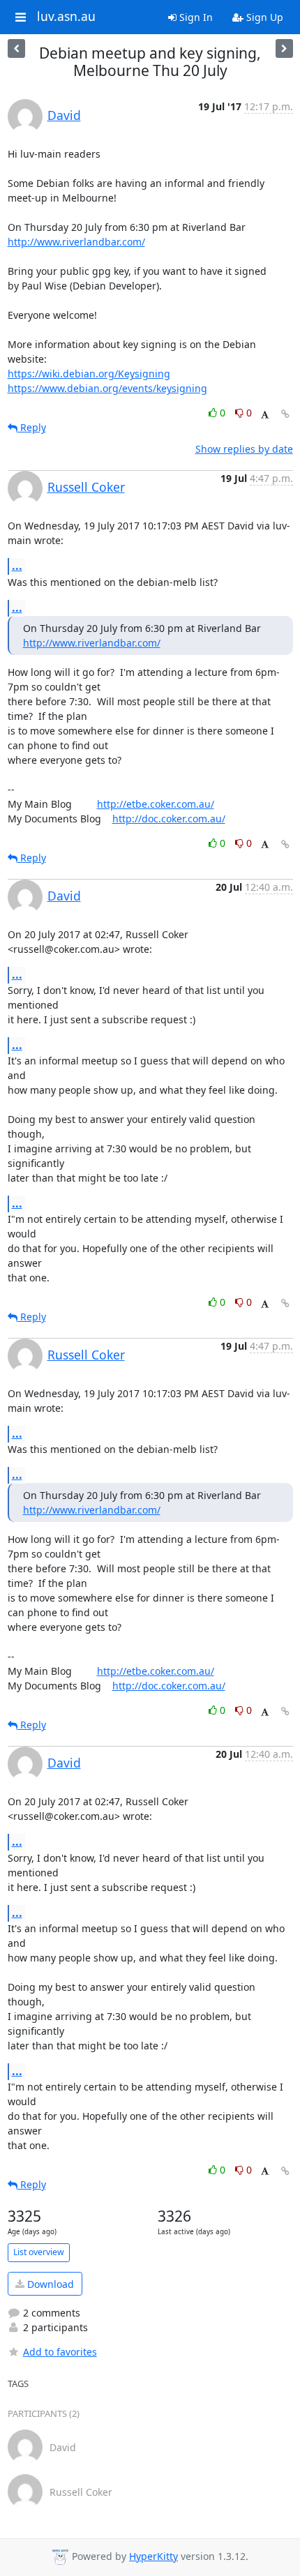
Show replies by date (244, 449)
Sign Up (263, 17)
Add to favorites (60, 2352)
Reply (32, 427)
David (64, 115)
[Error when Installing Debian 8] (284, 48)
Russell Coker (86, 487)
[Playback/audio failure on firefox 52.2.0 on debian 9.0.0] (16, 48)
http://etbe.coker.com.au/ (156, 804)
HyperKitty (153, 2556)
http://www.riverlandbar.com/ (76, 242)
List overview (39, 2252)
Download (49, 2284)
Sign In (195, 17)
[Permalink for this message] (285, 414)
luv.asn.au (66, 17)
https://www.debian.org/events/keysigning (107, 388)
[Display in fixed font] (265, 415)
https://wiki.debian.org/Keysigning (89, 374)
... (17, 566)
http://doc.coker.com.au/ (169, 819)
